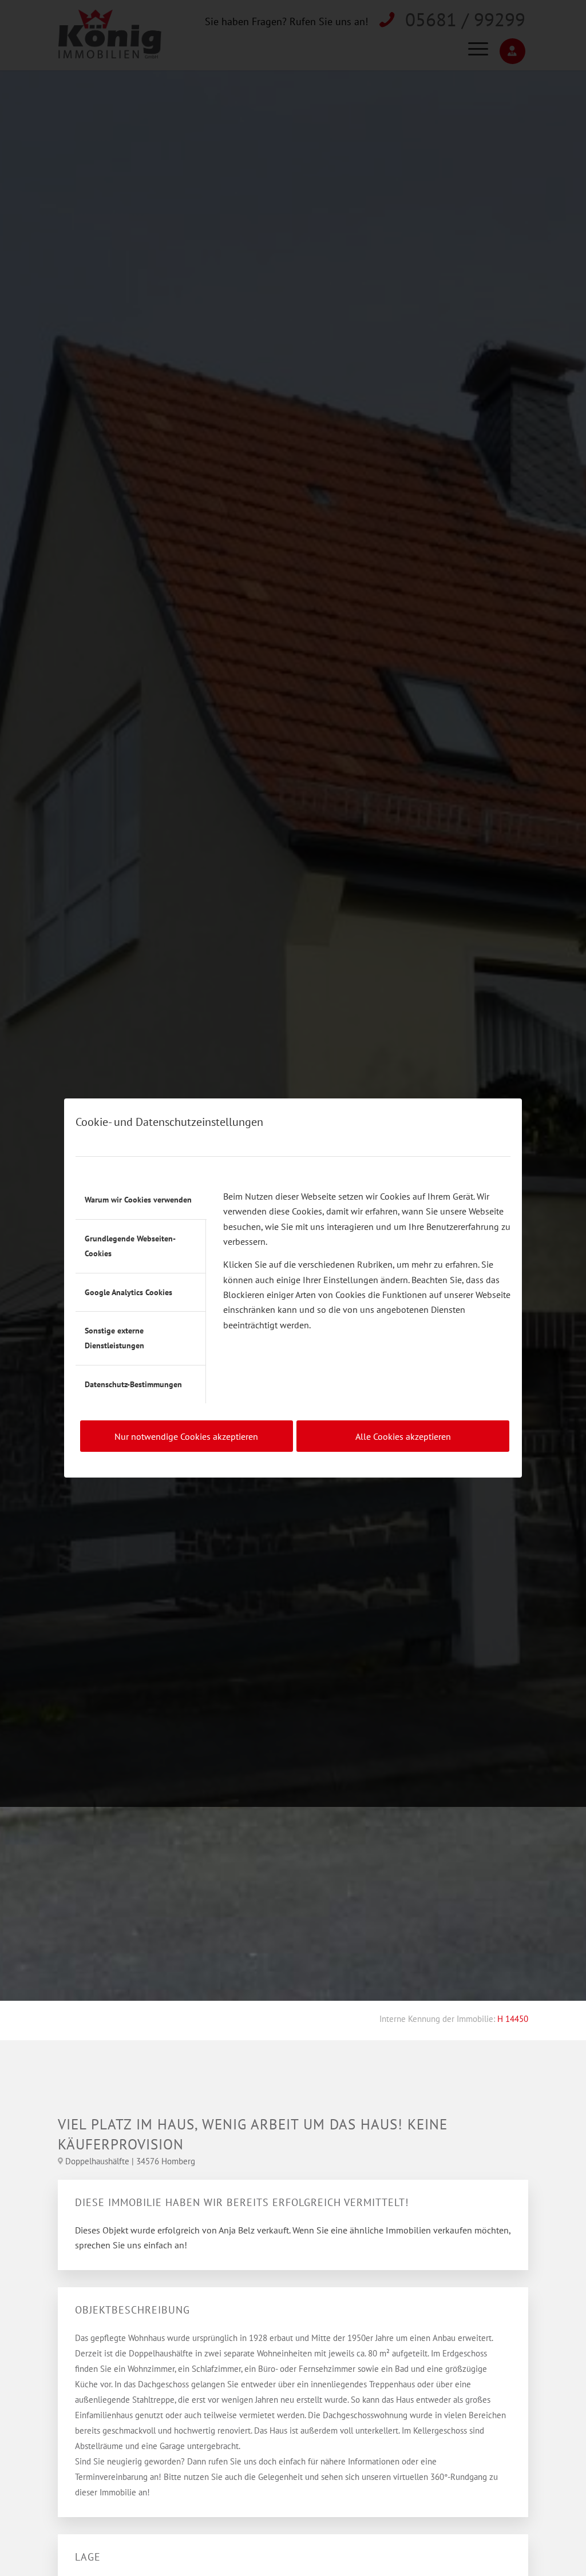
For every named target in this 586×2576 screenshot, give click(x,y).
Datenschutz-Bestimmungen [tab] (133, 1384)
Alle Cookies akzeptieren (403, 1436)
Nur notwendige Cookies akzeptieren (186, 1436)
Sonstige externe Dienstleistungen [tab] (114, 1338)
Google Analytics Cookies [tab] (128, 1292)
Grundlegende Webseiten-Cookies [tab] (130, 1246)
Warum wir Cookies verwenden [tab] (138, 1200)
